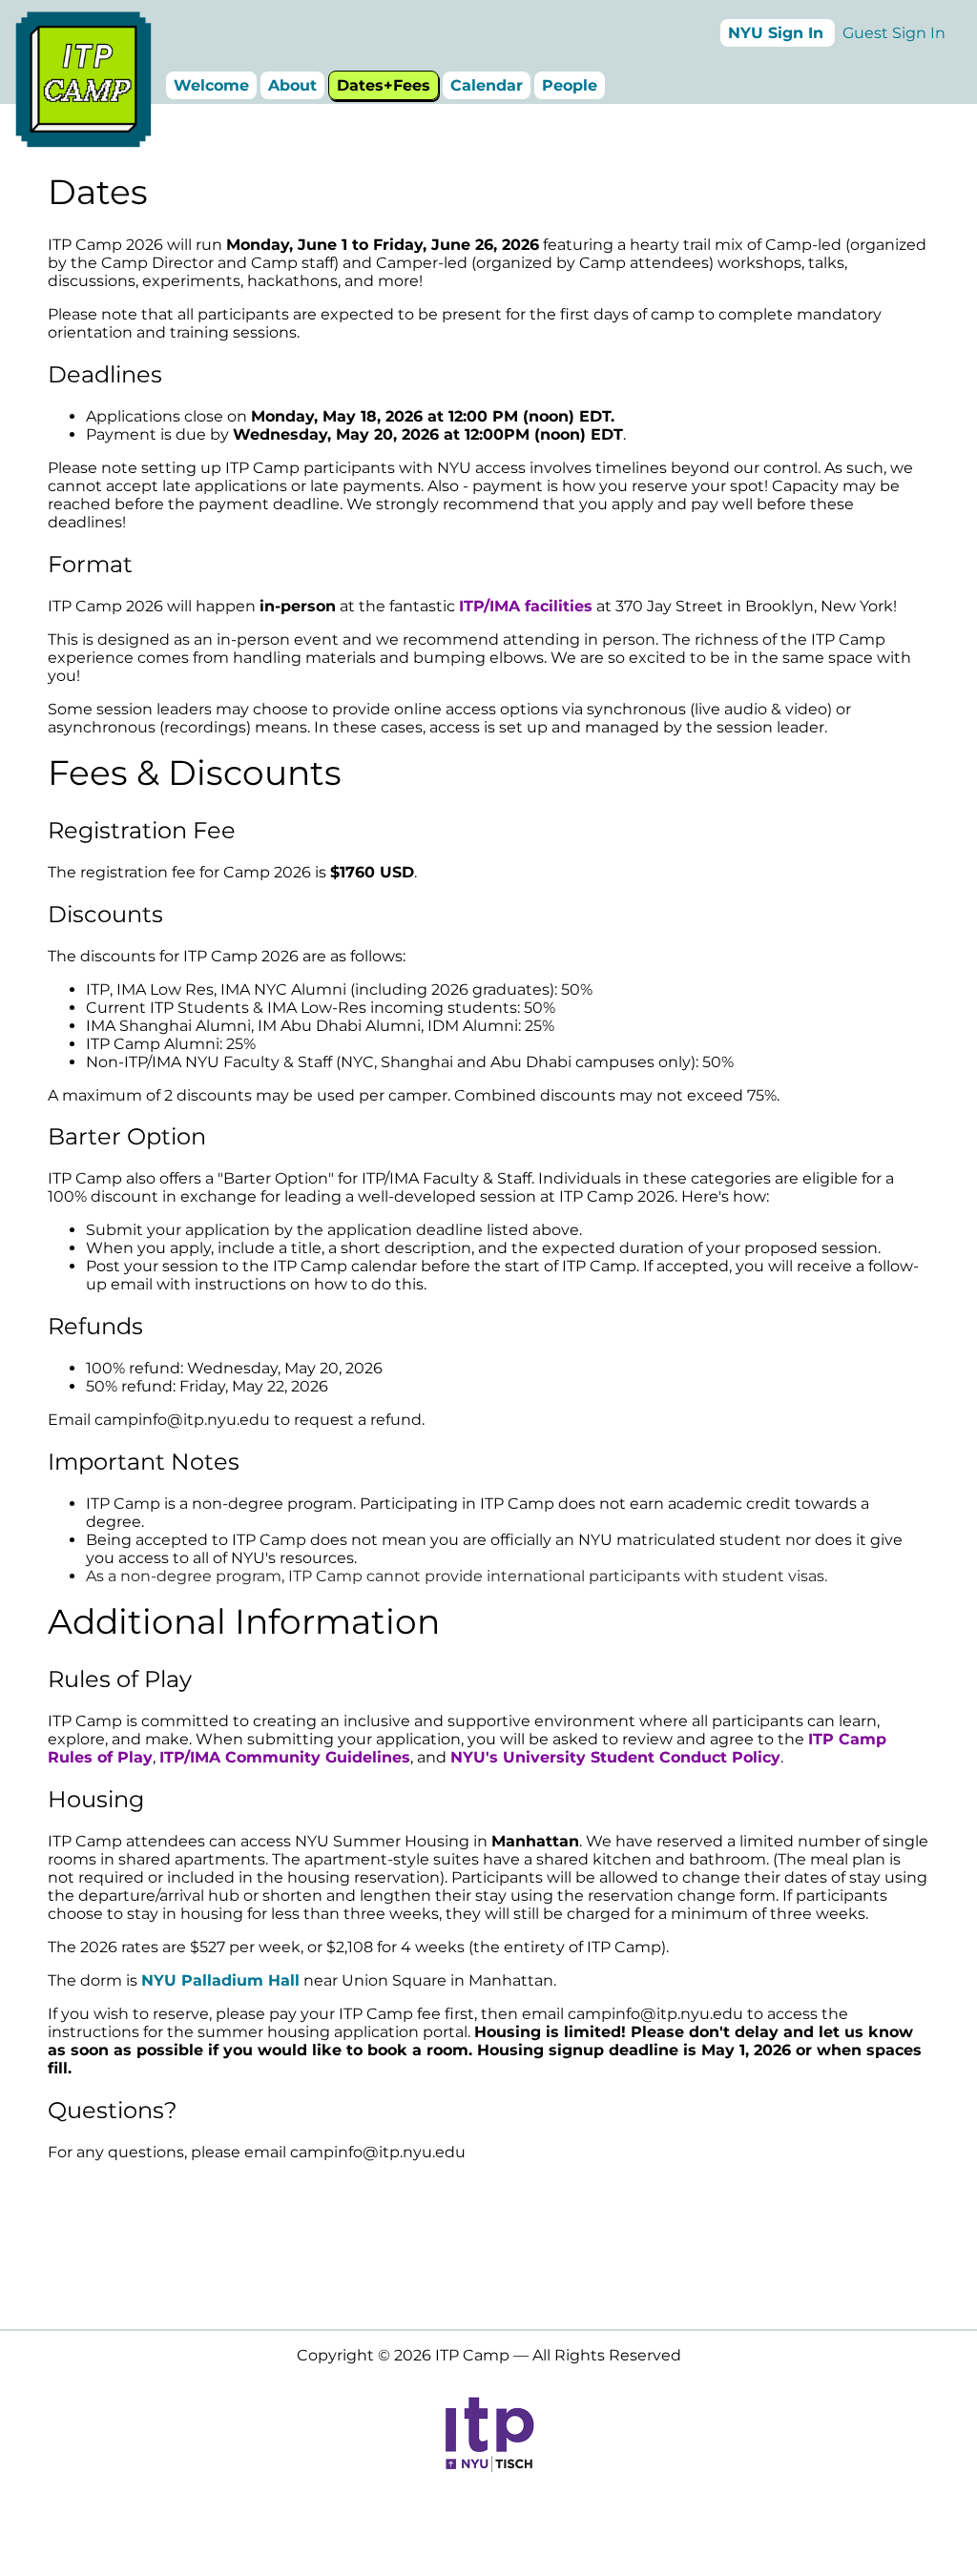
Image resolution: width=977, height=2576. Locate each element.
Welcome (211, 85)
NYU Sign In (776, 33)
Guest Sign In (894, 33)
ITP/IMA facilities (526, 606)
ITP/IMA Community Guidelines (285, 1757)
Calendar (487, 85)
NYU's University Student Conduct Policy (615, 1757)
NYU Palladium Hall (220, 1980)
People (570, 85)
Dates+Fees (384, 85)
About (292, 85)
